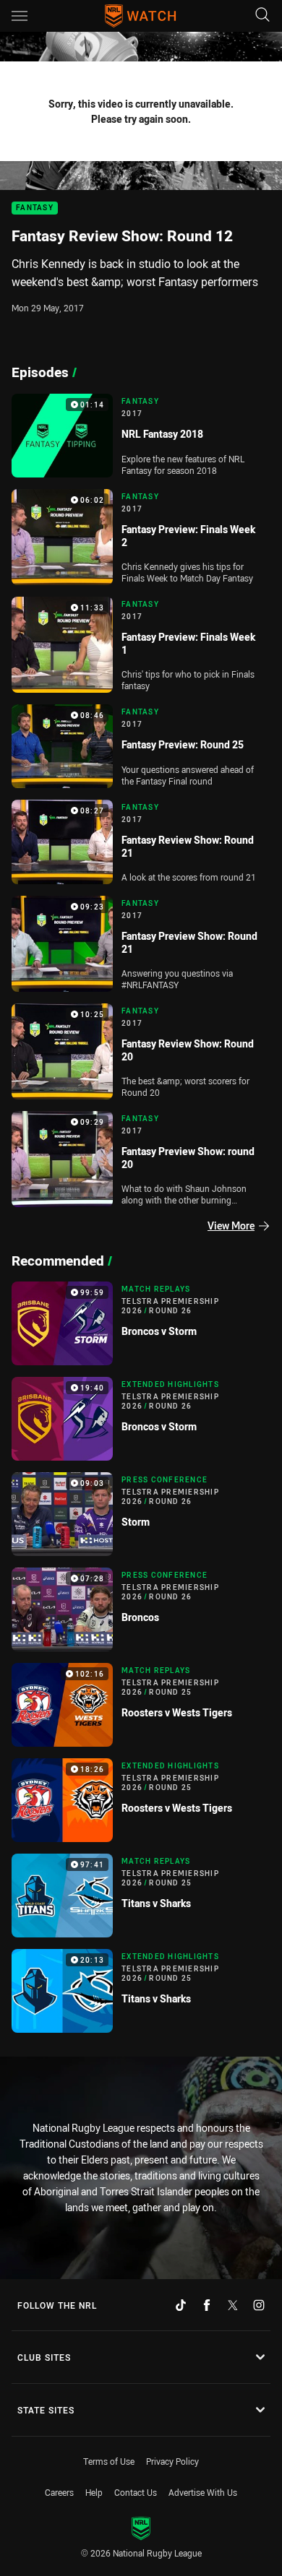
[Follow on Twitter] (233, 2305)
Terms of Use (109, 2461)
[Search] (262, 16)
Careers (59, 2492)
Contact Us (136, 2492)
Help (94, 2492)
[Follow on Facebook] (207, 2305)
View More (231, 1226)
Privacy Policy (172, 2461)
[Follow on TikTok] (181, 2305)
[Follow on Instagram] (259, 2305)
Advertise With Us (203, 2492)
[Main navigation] (20, 16)
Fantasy (35, 208)
